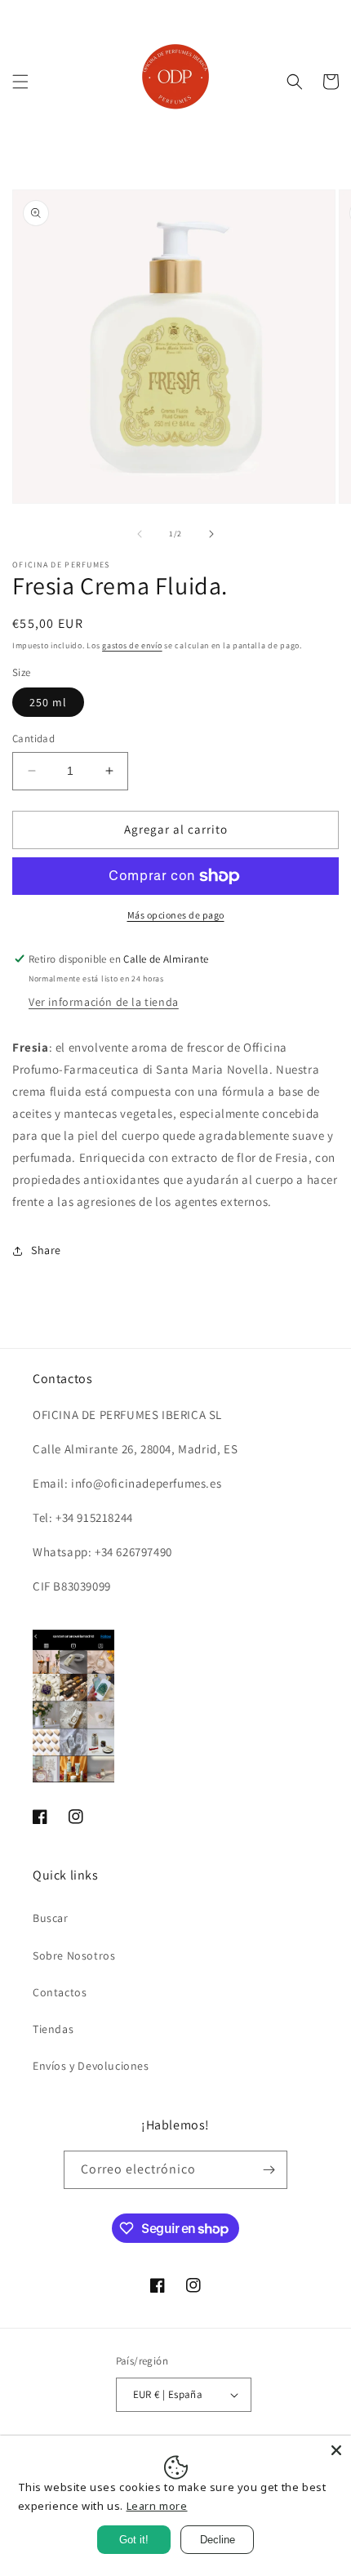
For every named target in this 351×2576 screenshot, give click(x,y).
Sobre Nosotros (74, 1955)
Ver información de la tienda (104, 1002)
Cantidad (33, 739)
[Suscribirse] (269, 2170)
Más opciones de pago (176, 915)
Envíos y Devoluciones (91, 2066)
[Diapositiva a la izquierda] (140, 534)
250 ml (48, 702)
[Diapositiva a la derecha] (211, 534)
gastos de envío (132, 645)
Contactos (60, 1992)
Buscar (51, 1918)
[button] (20, 82)
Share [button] (46, 1250)
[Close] (336, 2450)
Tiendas (53, 2029)
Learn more (157, 2506)
